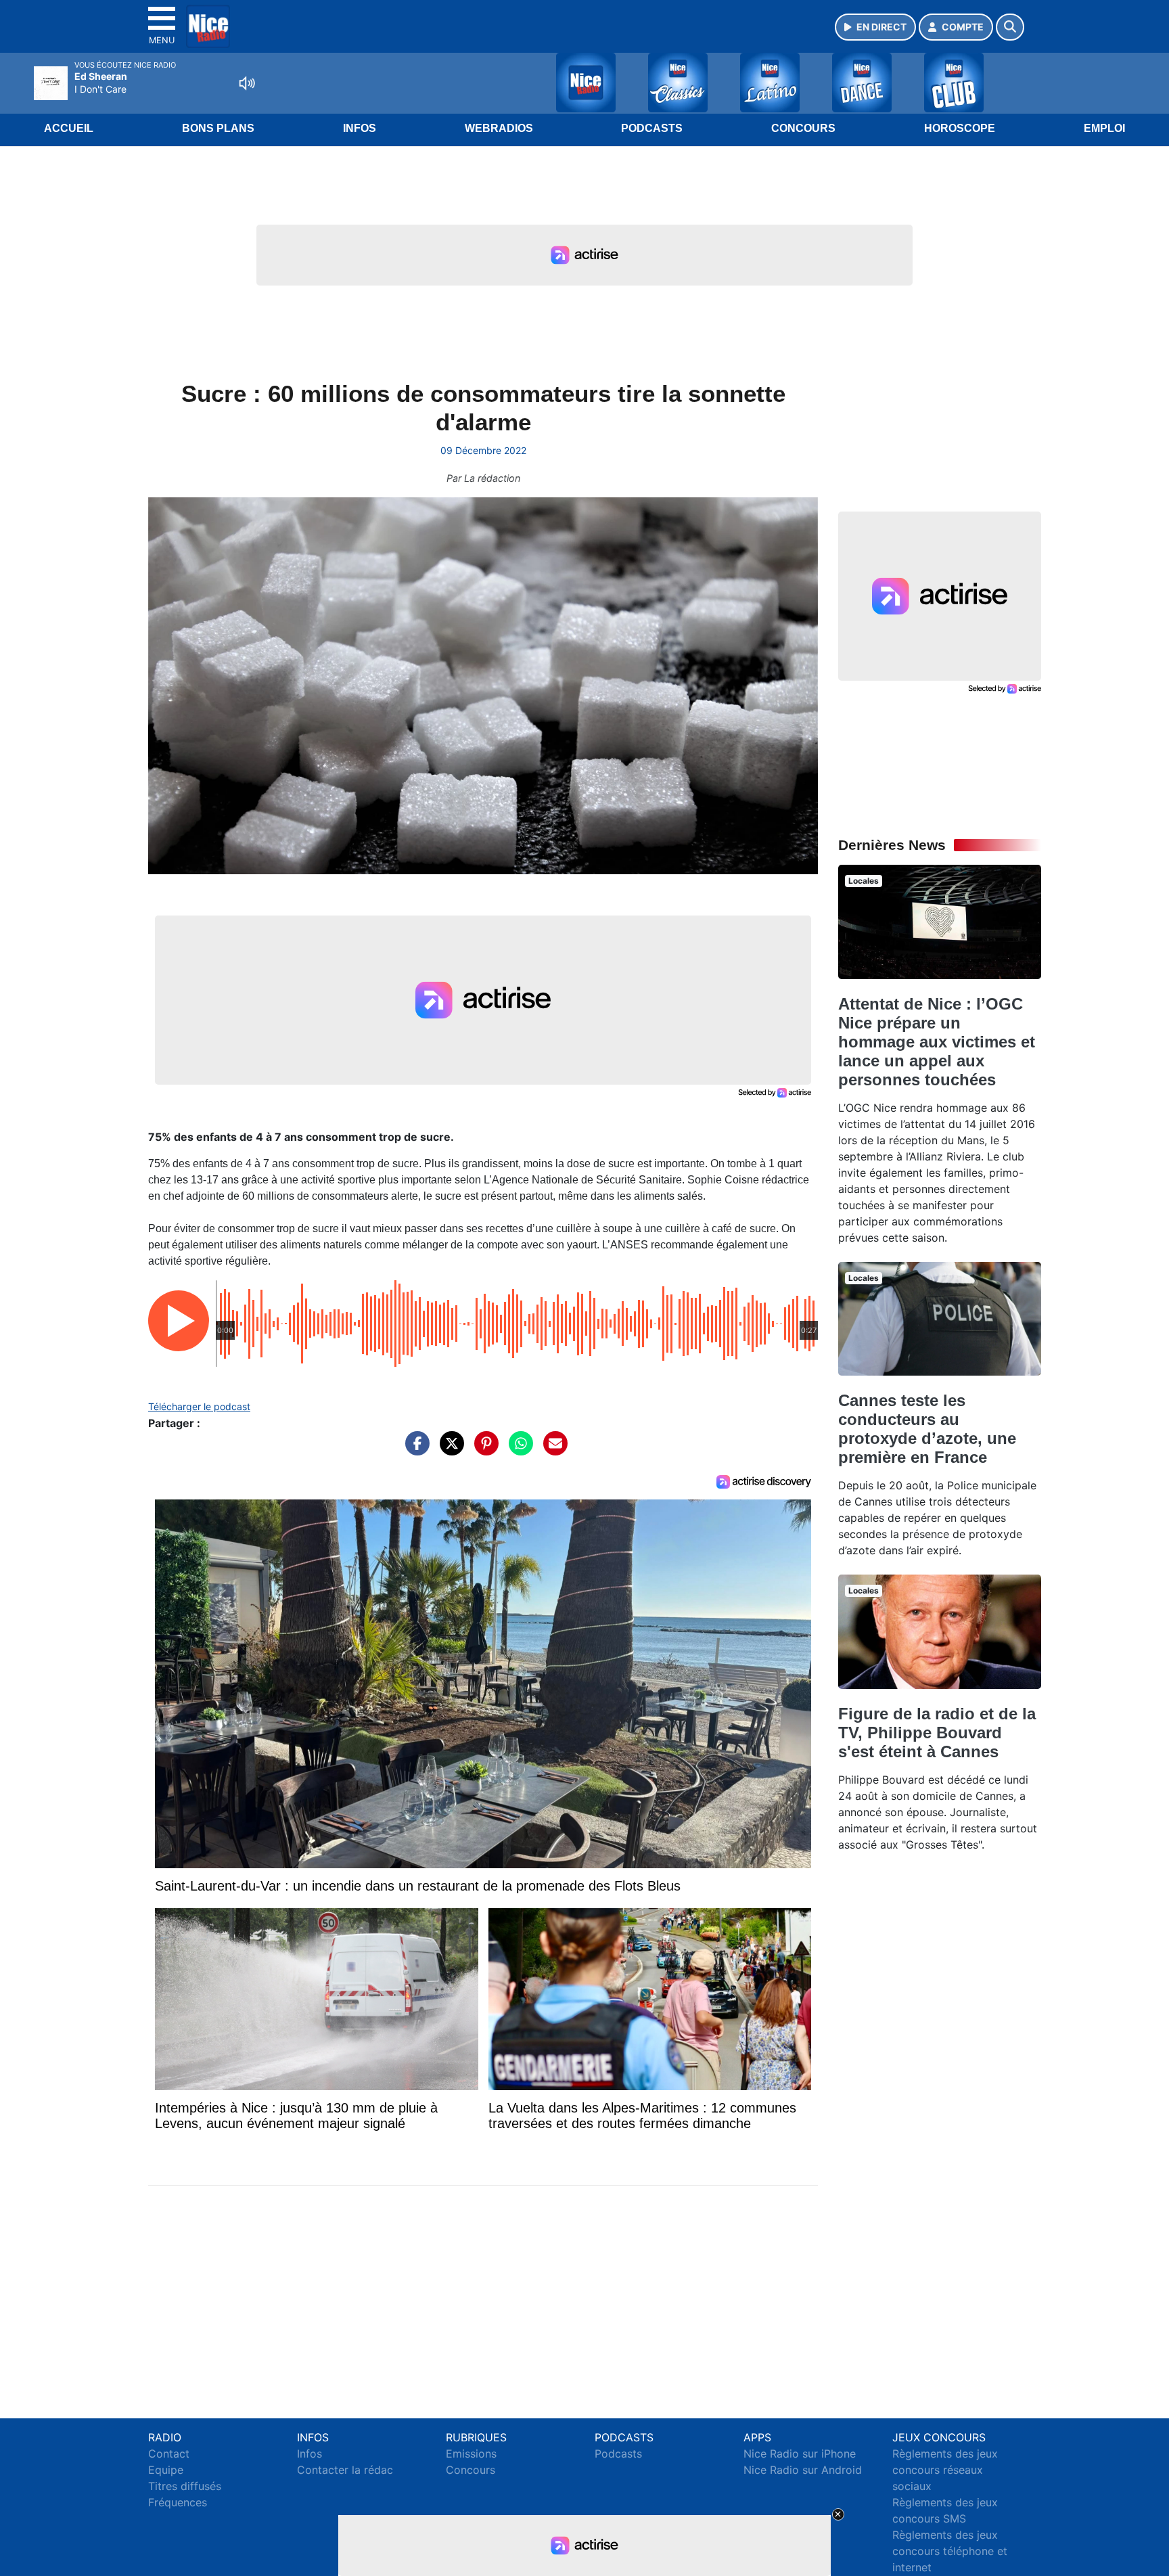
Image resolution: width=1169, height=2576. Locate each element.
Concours (803, 128)
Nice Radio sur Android (803, 2470)
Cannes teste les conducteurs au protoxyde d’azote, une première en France (927, 1429)
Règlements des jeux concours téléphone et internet (950, 2551)
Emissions (471, 2454)
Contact (169, 2454)
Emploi (1104, 128)
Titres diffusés (185, 2486)
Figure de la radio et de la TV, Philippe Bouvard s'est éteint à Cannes (937, 1733)
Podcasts (652, 128)
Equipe (166, 2470)
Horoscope (960, 128)
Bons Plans (218, 128)
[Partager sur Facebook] (414, 1450)
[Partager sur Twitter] (449, 1450)
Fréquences (178, 2502)
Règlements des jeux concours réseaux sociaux (945, 2470)
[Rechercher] (1010, 27)
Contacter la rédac (345, 2470)
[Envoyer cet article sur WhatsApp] (518, 1450)
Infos (360, 128)
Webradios (499, 128)
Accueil (69, 128)
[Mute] (247, 83)
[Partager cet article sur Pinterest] (483, 1450)
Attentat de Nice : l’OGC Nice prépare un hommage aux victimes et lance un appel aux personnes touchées (937, 1042)
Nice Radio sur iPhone (800, 2454)
